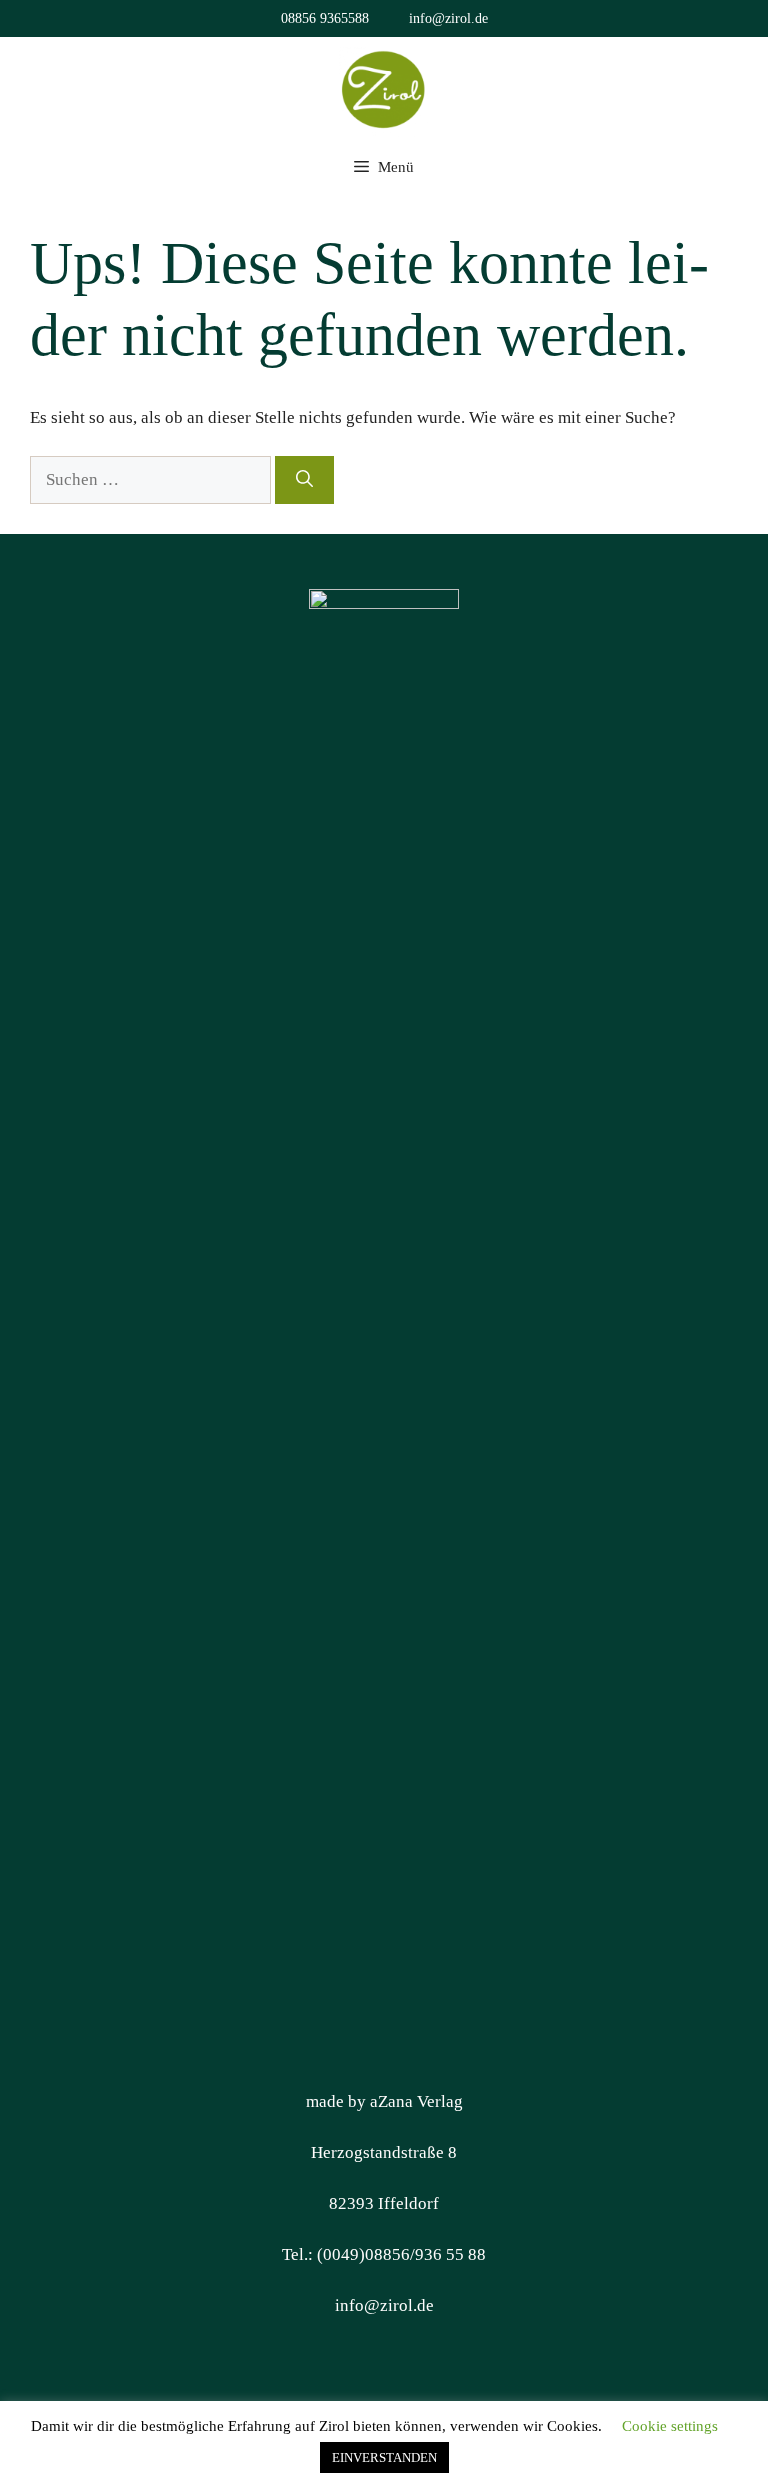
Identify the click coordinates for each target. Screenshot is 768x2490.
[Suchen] (304, 480)
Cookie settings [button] (670, 2426)
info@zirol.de (448, 18)
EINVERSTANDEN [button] (384, 2457)
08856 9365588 (325, 18)
